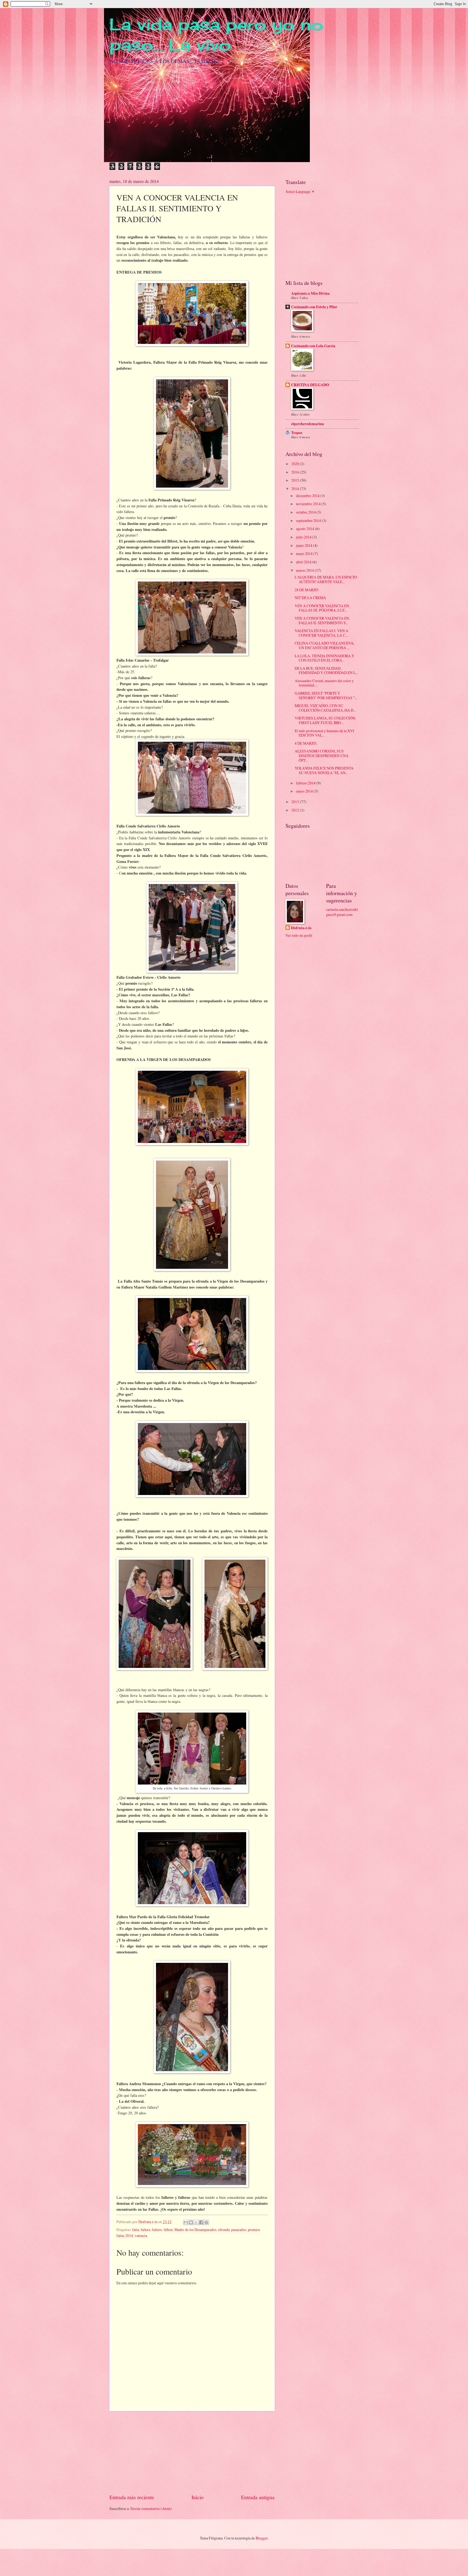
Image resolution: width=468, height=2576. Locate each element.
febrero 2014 (306, 783)
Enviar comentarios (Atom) (151, 2508)
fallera (145, 2230)
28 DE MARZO (306, 590)
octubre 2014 (306, 512)
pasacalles (239, 2230)
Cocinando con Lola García (313, 346)
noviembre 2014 (309, 504)
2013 (296, 802)
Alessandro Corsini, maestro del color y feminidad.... (324, 683)
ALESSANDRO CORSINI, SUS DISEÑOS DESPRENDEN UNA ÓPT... (322, 755)
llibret (168, 2230)
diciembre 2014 (308, 496)
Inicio (198, 2497)
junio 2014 (305, 545)
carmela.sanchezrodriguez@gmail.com (342, 912)
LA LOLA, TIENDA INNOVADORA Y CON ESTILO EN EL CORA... (324, 658)
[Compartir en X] (196, 2222)
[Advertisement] (192, 2452)
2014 (296, 489)
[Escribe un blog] (191, 2222)
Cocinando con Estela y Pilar (314, 307)
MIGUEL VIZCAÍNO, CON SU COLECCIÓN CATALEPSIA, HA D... (325, 708)
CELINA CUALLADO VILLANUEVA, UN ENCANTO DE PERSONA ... (324, 645)
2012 (296, 810)
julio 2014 (304, 537)
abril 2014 (304, 562)
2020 (296, 464)
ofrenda (224, 2230)
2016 (296, 472)
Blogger (262, 2538)
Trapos (297, 433)
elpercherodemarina (308, 424)
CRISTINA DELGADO (310, 385)
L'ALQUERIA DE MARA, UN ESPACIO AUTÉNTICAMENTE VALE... (326, 579)
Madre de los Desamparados (195, 2230)
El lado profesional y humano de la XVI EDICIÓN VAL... (324, 733)
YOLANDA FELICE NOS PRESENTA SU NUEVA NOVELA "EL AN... (324, 770)
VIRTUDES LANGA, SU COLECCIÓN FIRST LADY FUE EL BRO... (325, 720)
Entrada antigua (258, 2497)
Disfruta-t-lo (301, 928)
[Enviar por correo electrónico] (186, 2222)
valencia (141, 2235)
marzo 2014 (305, 570)
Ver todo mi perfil (299, 935)
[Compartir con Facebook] (201, 2222)
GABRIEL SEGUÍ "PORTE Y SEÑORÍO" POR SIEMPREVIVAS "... (326, 695)
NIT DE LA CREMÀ (310, 598)
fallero (157, 2230)
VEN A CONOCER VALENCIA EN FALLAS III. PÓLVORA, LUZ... (322, 608)
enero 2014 (305, 791)
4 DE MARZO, (306, 743)
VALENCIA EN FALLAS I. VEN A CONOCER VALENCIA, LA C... (321, 633)
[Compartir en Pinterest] (206, 2222)
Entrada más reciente (132, 2497)
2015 (296, 480)
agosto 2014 (305, 529)
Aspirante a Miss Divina (310, 293)
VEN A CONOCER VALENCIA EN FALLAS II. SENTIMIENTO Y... (322, 620)
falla (136, 2230)
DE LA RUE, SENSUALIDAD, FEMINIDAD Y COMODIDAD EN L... (326, 671)
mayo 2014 (305, 553)
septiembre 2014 (309, 520)
